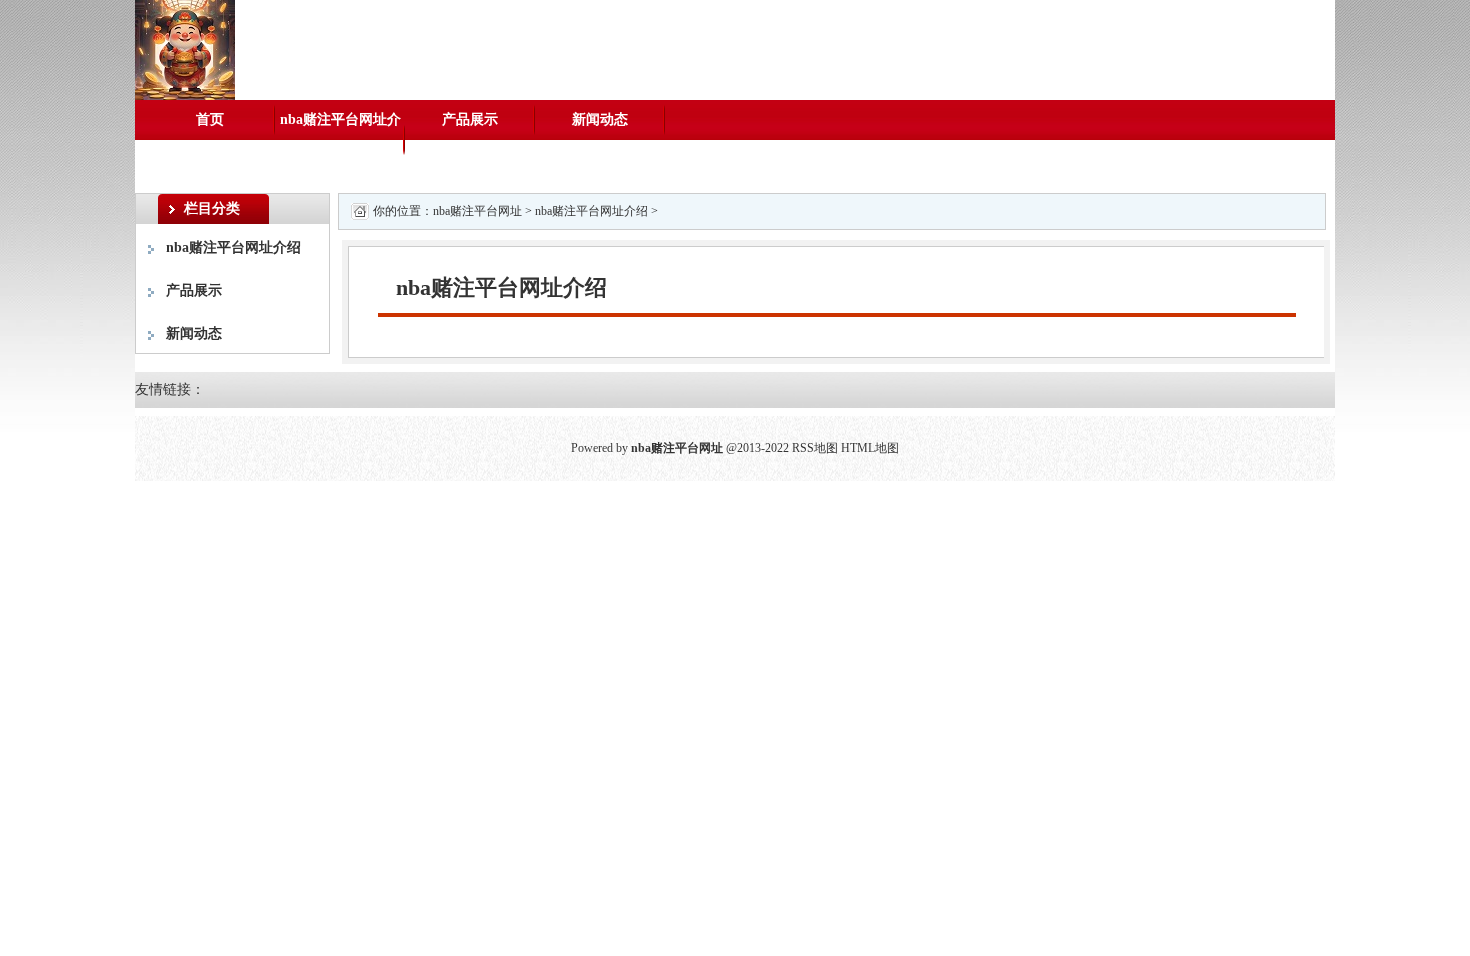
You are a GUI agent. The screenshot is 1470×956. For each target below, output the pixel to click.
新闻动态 (600, 119)
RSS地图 (815, 448)
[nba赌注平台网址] (185, 48)
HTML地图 (870, 448)
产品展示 (470, 119)
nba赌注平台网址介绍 (340, 139)
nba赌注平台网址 (477, 211)
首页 (210, 119)
